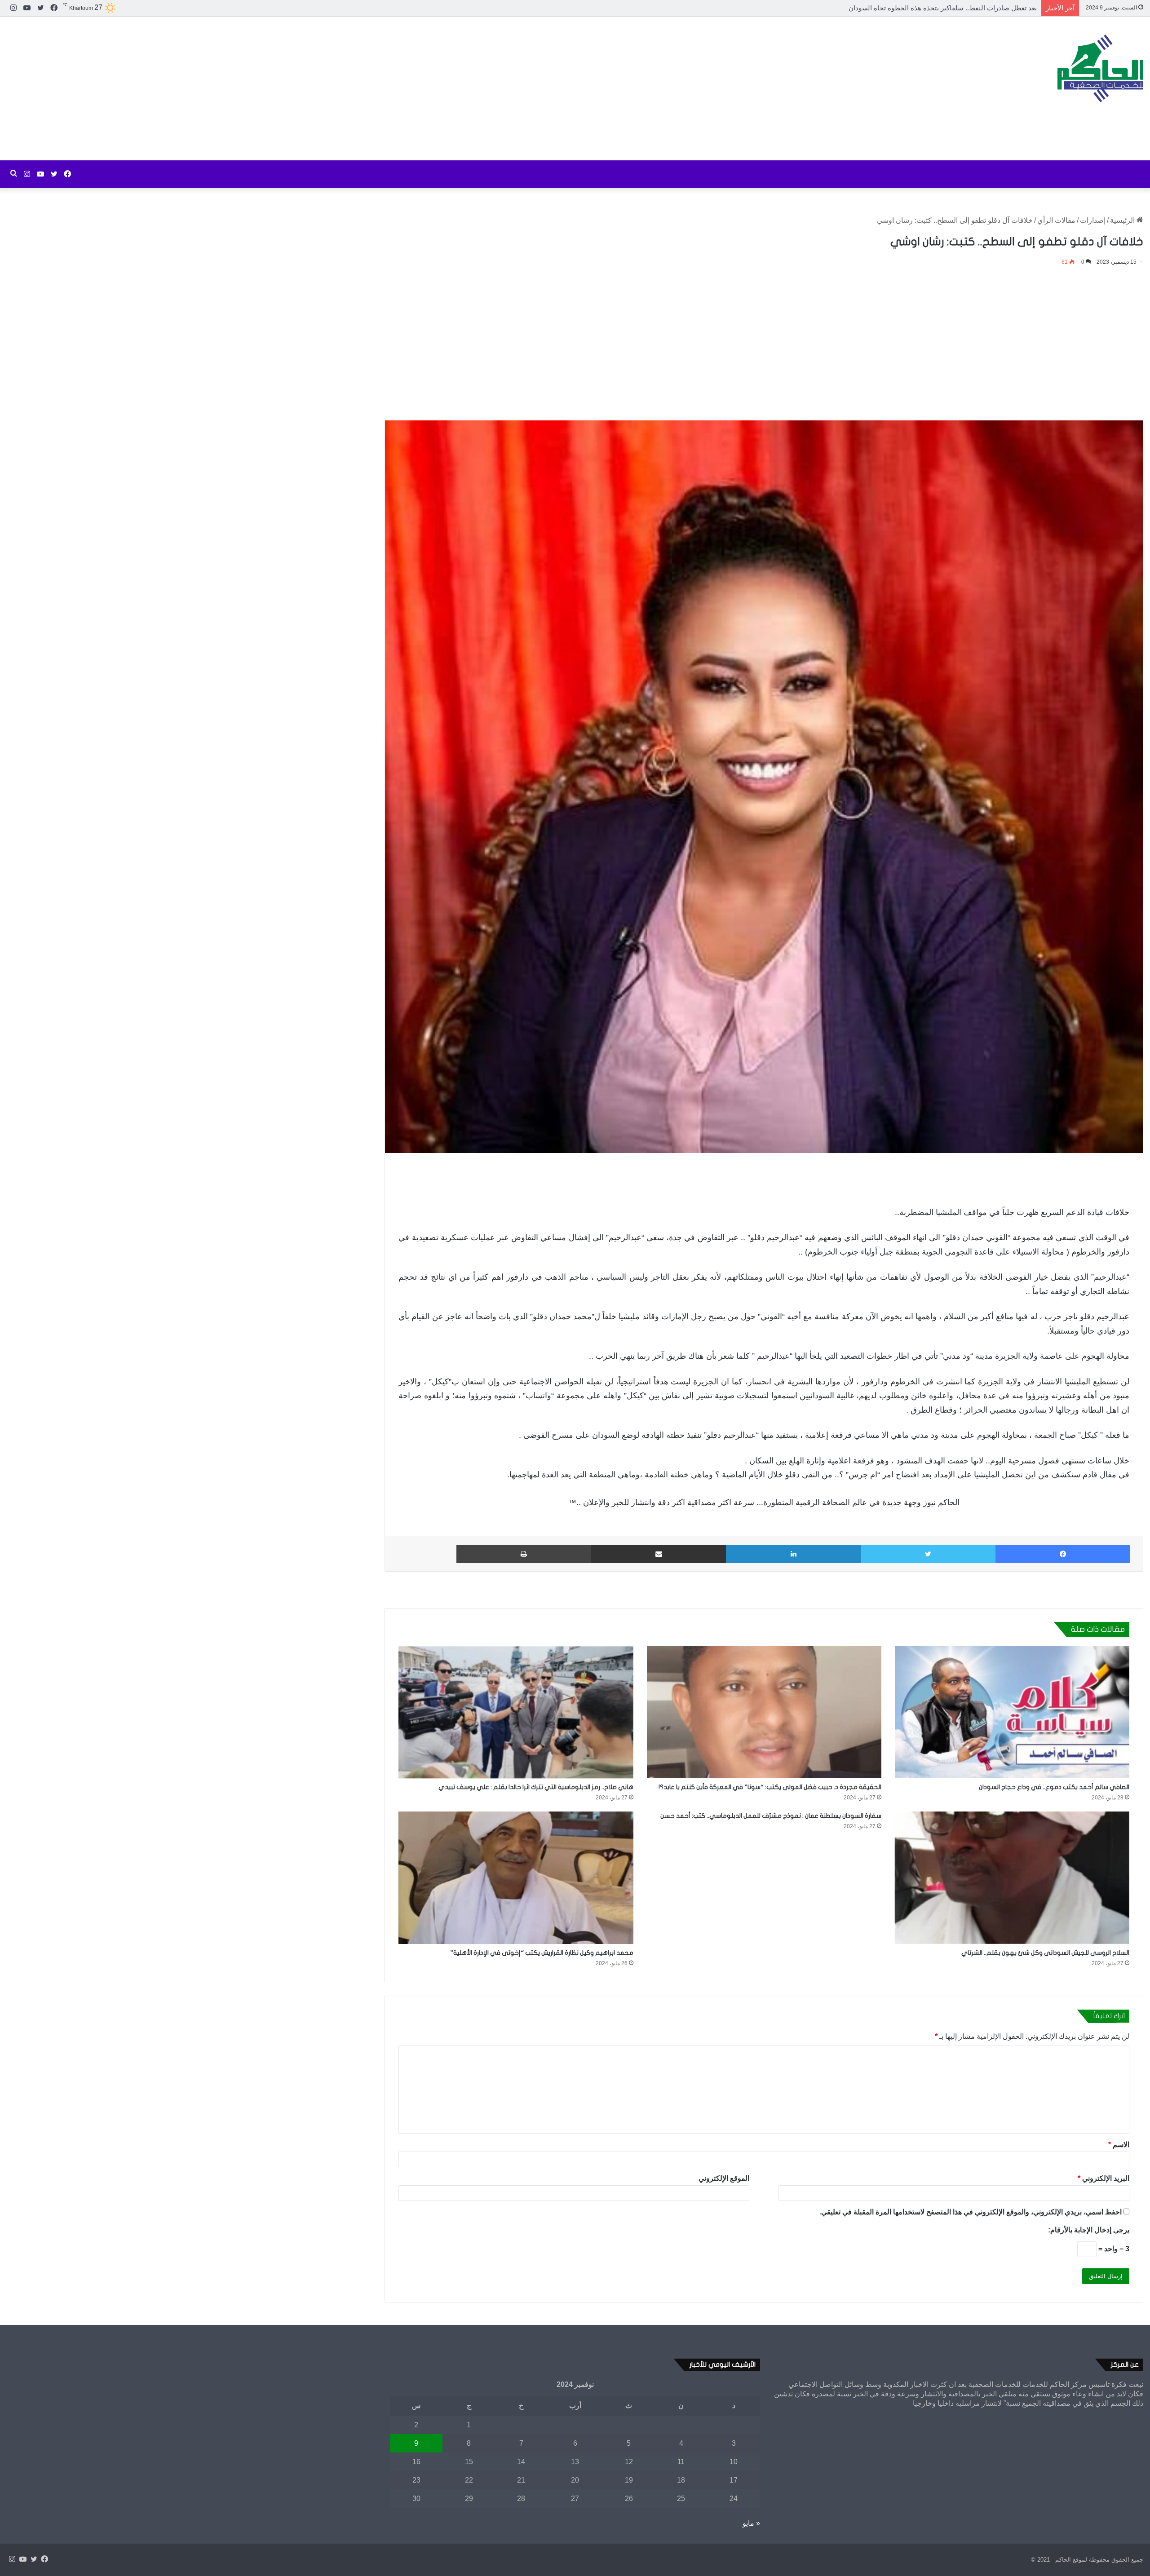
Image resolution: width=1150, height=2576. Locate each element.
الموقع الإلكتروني (724, 2178)
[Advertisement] (383, 88)
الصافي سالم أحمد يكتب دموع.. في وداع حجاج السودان (1054, 1787)
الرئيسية (1123, 220)
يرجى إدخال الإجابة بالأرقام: (1089, 2230)
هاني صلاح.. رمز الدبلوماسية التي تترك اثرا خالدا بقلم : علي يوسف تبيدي (536, 1787)
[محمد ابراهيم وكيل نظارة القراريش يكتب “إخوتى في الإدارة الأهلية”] (516, 1878)
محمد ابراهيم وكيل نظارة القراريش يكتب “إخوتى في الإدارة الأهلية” (542, 1953)
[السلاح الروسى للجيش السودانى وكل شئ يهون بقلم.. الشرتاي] (1012, 1878)
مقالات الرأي (1056, 220)
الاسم (1119, 2145)
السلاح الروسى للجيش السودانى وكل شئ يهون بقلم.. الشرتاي (1045, 1953)
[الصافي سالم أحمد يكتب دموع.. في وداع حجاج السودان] (1012, 1712)
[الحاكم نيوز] (1100, 68)
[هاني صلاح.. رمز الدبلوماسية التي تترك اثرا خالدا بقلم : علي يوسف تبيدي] (516, 1712)
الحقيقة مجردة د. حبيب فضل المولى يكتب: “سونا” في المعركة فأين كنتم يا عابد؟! (770, 1787)
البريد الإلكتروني (1104, 2178)
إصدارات (1093, 220)
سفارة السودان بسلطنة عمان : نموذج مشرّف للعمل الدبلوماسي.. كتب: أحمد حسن (771, 1816)
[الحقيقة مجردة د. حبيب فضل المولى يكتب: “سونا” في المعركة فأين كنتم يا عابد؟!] (764, 1712)
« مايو (751, 2523)
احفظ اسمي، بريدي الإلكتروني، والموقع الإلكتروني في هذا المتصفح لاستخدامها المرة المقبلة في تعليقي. (971, 2212)
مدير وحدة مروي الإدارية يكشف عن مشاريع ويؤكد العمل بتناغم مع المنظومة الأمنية (922, 8)
